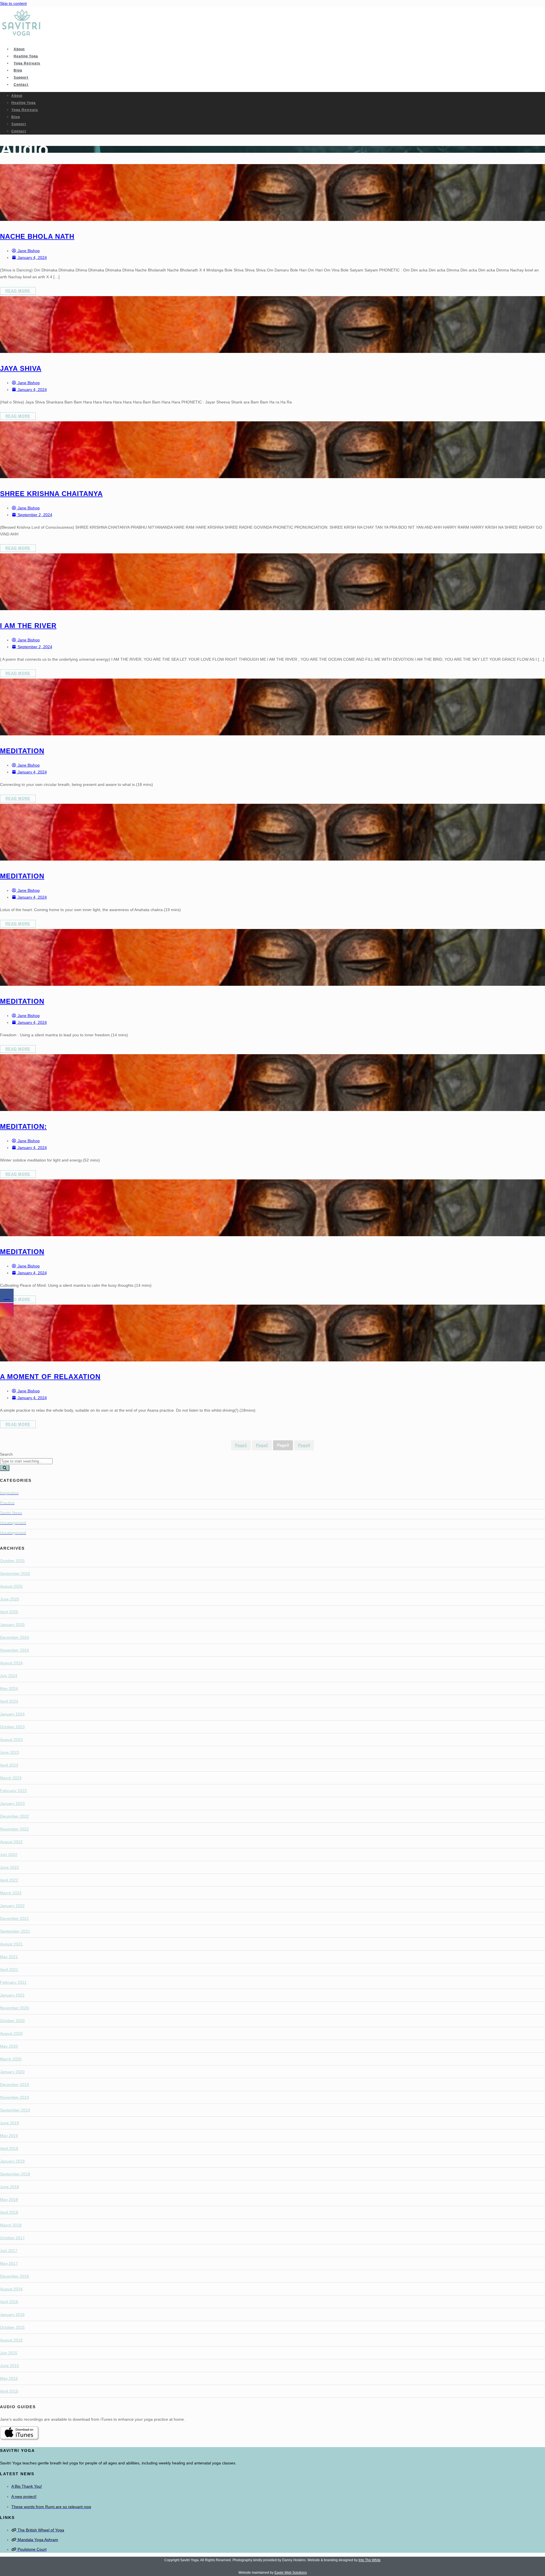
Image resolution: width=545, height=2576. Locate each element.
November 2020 (14, 2008)
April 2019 (9, 2148)
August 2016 (11, 2289)
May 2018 (9, 2200)
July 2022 (9, 1855)
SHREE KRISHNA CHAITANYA (51, 494)
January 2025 (12, 1625)
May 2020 (9, 2046)
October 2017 (12, 2238)
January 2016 (12, 2315)
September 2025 (15, 1573)
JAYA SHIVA (21, 368)
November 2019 (14, 2097)
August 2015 (11, 2340)
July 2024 (9, 1676)
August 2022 (11, 1842)
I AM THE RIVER (28, 626)
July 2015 (9, 2353)
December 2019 (14, 2085)
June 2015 (10, 2366)
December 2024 (14, 1637)
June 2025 (10, 1599)
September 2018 (15, 2174)
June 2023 (10, 1752)
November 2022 (14, 1829)
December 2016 (14, 2276)
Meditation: (23, 1126)
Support (21, 78)
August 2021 (11, 1944)
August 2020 (11, 2033)
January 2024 (12, 1714)
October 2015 (12, 2327)
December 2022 (14, 1816)
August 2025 (11, 1586)
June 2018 (10, 2187)
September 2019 (15, 2110)
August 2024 (11, 1663)
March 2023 (11, 1778)
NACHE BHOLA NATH (37, 236)
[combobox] (26, 1461)
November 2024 (14, 1650)
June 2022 (10, 1867)
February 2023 (13, 1791)
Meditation (22, 751)
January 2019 (12, 2161)
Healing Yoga (26, 56)
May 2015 (9, 2378)
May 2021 (9, 1957)
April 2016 (9, 2302)
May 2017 (9, 2263)
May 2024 (9, 1688)
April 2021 (9, 1970)
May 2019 (9, 2136)
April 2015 (9, 2391)
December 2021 (14, 1918)
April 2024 (9, 1701)
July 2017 (9, 2251)
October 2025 (12, 1561)
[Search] (5, 1468)
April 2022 (9, 1880)
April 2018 (9, 2212)
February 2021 (13, 1982)
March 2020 (11, 2059)
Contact (21, 85)
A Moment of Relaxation (50, 1377)
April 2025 (9, 1612)
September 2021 (15, 1931)
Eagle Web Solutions (291, 2573)
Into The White (370, 2560)
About (19, 49)
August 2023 (11, 1740)
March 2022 (11, 1893)
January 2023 (12, 1803)
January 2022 (12, 1906)
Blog (18, 70)
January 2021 (12, 1995)
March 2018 (11, 2225)
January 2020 (12, 2072)
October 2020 (12, 2021)
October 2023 (12, 1727)
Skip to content (13, 3)
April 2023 (9, 1765)
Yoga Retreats (27, 63)
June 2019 (10, 2123)
